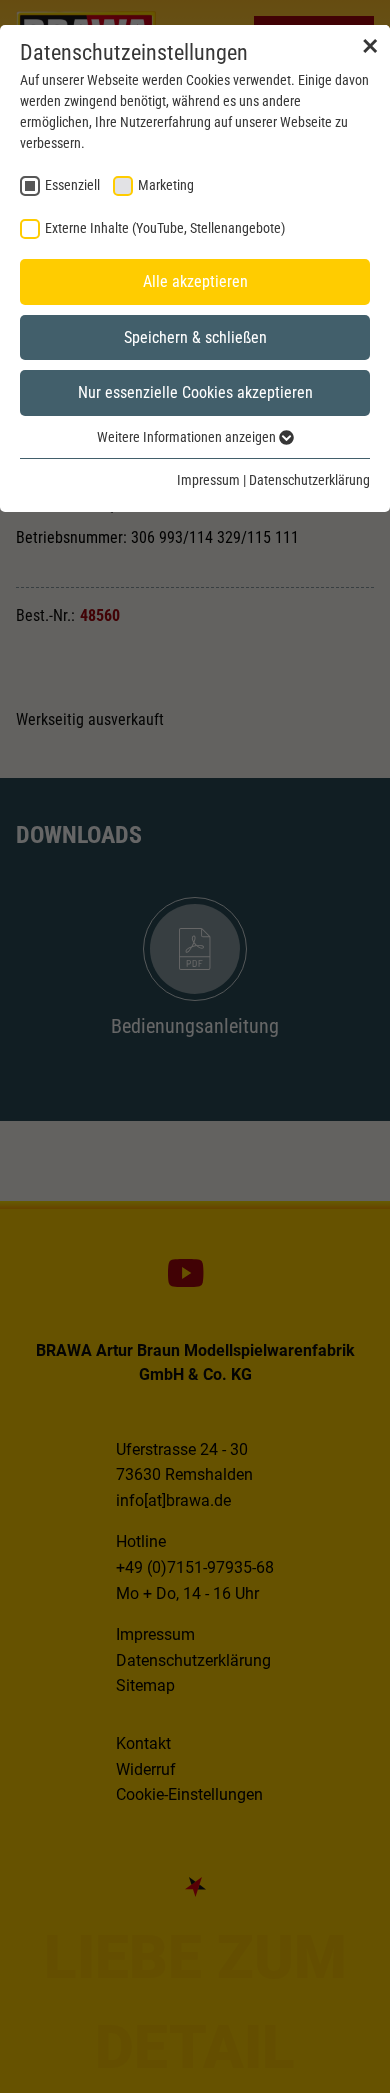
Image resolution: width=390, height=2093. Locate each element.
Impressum (208, 480)
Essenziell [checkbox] (72, 185)
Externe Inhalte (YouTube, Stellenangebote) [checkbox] (165, 228)
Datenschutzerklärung (309, 480)
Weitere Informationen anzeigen (188, 437)
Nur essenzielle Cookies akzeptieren (195, 392)
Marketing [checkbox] (166, 185)
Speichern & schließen (195, 337)
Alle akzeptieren (195, 281)
